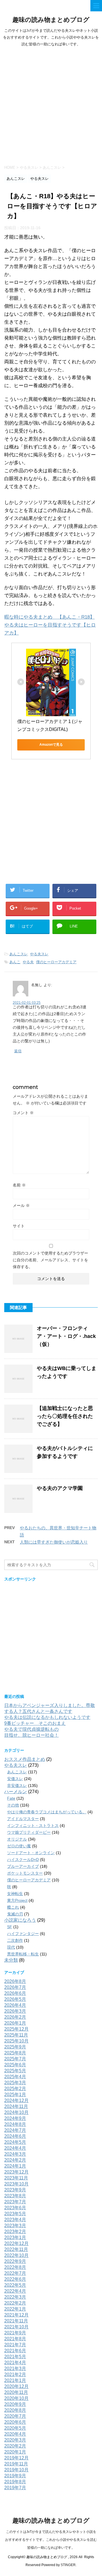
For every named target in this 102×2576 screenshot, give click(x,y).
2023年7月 (15, 2202)
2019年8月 (15, 2482)
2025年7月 (15, 2059)
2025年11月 (16, 2035)
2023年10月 (16, 2184)
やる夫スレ (39, 954)
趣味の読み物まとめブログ (51, 20)
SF (10, 1927)
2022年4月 (15, 2291)
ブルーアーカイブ (23, 1866)
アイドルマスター (23, 1819)
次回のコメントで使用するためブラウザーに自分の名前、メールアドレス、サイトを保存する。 (50, 1260)
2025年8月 (15, 2053)
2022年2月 (15, 2303)
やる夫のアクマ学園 (60, 1488)
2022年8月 (15, 2267)
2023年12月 (16, 2172)
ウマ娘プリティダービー (29, 1832)
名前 (19, 1185)
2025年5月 (15, 2071)
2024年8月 (15, 2124)
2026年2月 (15, 2017)
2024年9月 (15, 2118)
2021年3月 (15, 2369)
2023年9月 (15, 2190)
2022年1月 (15, 2309)
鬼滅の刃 (15, 1914)
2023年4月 (15, 2220)
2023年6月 (15, 2208)
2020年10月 (16, 2398)
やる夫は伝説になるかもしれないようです (47, 1717)
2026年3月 (15, 2011)
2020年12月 (16, 2386)
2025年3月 (15, 2083)
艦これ (13, 1907)
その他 (13, 1805)
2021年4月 (15, 2363)
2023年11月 (16, 2178)
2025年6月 (15, 2065)
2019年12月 (16, 2458)
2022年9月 (15, 2261)
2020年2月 (15, 2446)
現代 (11, 1947)
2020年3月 (15, 2440)
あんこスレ (19, 954)
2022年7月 (15, 2273)
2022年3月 (15, 2297)
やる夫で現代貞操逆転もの (31, 1729)
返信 (18, 1051)
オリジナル (17, 1839)
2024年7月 (15, 2130)
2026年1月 (15, 2023)
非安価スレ (17, 1786)
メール (21, 1205)
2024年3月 (15, 2154)
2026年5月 (15, 1999)
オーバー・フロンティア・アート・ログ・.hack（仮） (66, 1336)
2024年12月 (16, 2100)
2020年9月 (15, 2404)
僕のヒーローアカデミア (56, 962)
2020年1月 (15, 2452)
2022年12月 (16, 2243)
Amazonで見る (51, 745)
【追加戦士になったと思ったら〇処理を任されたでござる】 (65, 1416)
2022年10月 (16, 2255)
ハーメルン (16, 1792)
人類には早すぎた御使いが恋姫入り (54, 1542)
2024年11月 (16, 2106)
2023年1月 (15, 2237)
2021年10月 (16, 2327)
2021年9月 (15, 2333)
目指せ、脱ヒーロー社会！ (31, 1735)
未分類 (11, 1960)
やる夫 (28, 962)
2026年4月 (15, 2005)
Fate (11, 1798)
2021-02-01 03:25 (27, 1003)
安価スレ (15, 1779)
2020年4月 (15, 2434)
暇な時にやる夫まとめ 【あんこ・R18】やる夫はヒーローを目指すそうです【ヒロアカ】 (50, 625)
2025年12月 (16, 2029)
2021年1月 (15, 2380)
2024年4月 (15, 2148)
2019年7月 (15, 2488)
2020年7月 (15, 2416)
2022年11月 (16, 2249)
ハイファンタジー (23, 1934)
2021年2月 (15, 2374)
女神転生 (15, 1894)
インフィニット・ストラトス (33, 1825)
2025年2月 (15, 2089)
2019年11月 (16, 2464)
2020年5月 (15, 2428)
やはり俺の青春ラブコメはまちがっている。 (47, 1812)
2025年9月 (15, 2047)
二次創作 (15, 1940)
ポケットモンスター (25, 1873)
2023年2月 (15, 2232)
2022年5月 (15, 2285)
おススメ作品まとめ (25, 1759)
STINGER (68, 2565)
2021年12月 (16, 2315)
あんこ (15, 962)
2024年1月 (15, 2166)
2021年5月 (15, 2357)
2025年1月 (15, 2095)
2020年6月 (15, 2422)
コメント (23, 1113)
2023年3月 (15, 2226)
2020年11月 (16, 2392)
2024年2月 (15, 2160)
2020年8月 (15, 2410)
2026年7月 (15, 1987)
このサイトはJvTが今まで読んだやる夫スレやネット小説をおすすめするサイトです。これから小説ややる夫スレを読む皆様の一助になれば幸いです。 (51, 2540)
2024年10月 (16, 2112)
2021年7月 (15, 2345)
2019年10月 (16, 2470)
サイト (19, 1226)
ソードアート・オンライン (31, 1853)
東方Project (17, 1900)
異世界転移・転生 (23, 1954)
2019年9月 (15, 2476)
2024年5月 (15, 2142)
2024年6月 (15, 2136)
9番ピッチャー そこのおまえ (35, 1723)
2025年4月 (15, 2077)
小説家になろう (20, 1920)
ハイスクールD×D (23, 1860)
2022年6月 (15, 2279)
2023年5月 (15, 2214)
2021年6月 (15, 2351)
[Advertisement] (51, 104)
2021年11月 (16, 2321)
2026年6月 (15, 1993)
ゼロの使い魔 (19, 1846)
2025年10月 (16, 2041)
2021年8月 (15, 2339)
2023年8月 (15, 2196)
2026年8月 (15, 1981)
